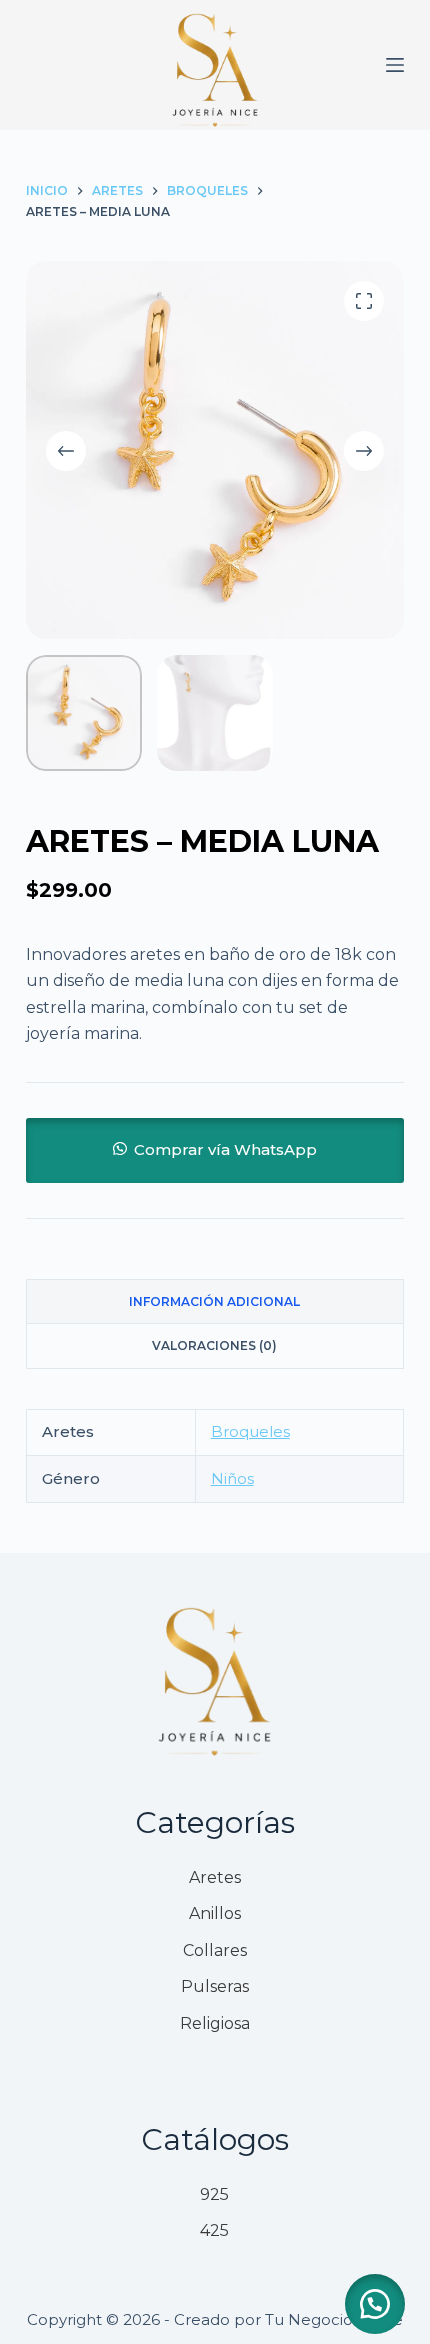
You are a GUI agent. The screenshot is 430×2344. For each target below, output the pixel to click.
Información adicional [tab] (214, 1301)
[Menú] (395, 65)
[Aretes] (215, 1878)
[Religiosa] (215, 2024)
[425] (214, 2231)
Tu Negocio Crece (334, 2319)
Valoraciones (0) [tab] (214, 1345)
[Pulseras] (215, 1987)
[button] (215, 1149)
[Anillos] (215, 1914)
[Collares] (215, 1951)
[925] (214, 2195)
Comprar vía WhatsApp (225, 1149)
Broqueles (250, 1431)
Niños (232, 1478)
